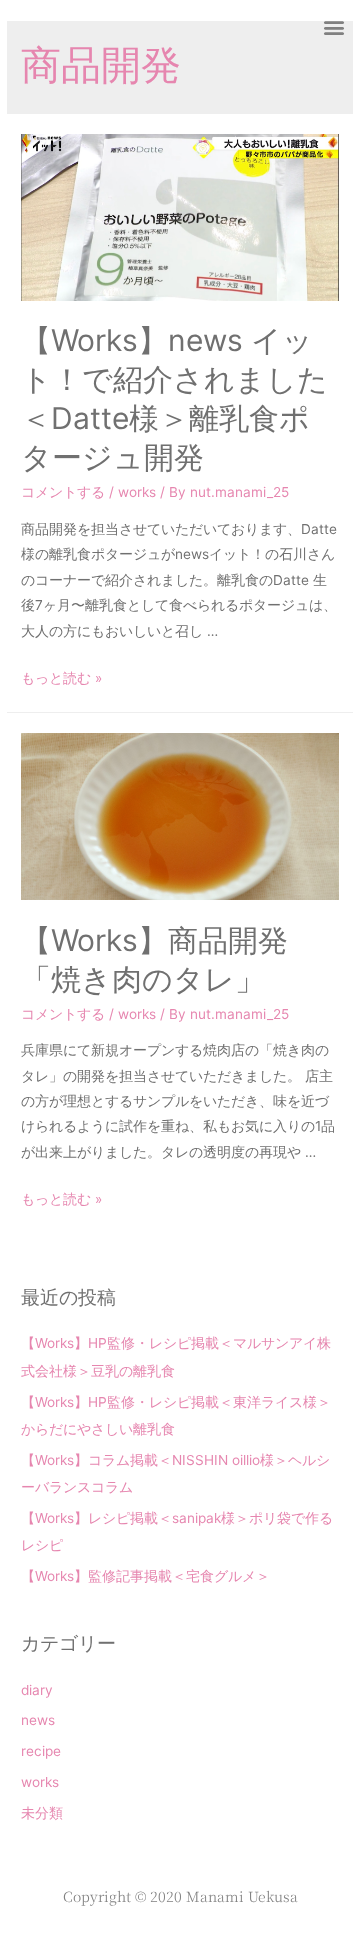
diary (37, 1690)
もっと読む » (61, 678)
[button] (333, 26)
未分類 (42, 1813)
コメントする (63, 492)
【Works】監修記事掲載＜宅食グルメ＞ (145, 1576)
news (38, 1720)
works (137, 492)
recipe (41, 1751)
